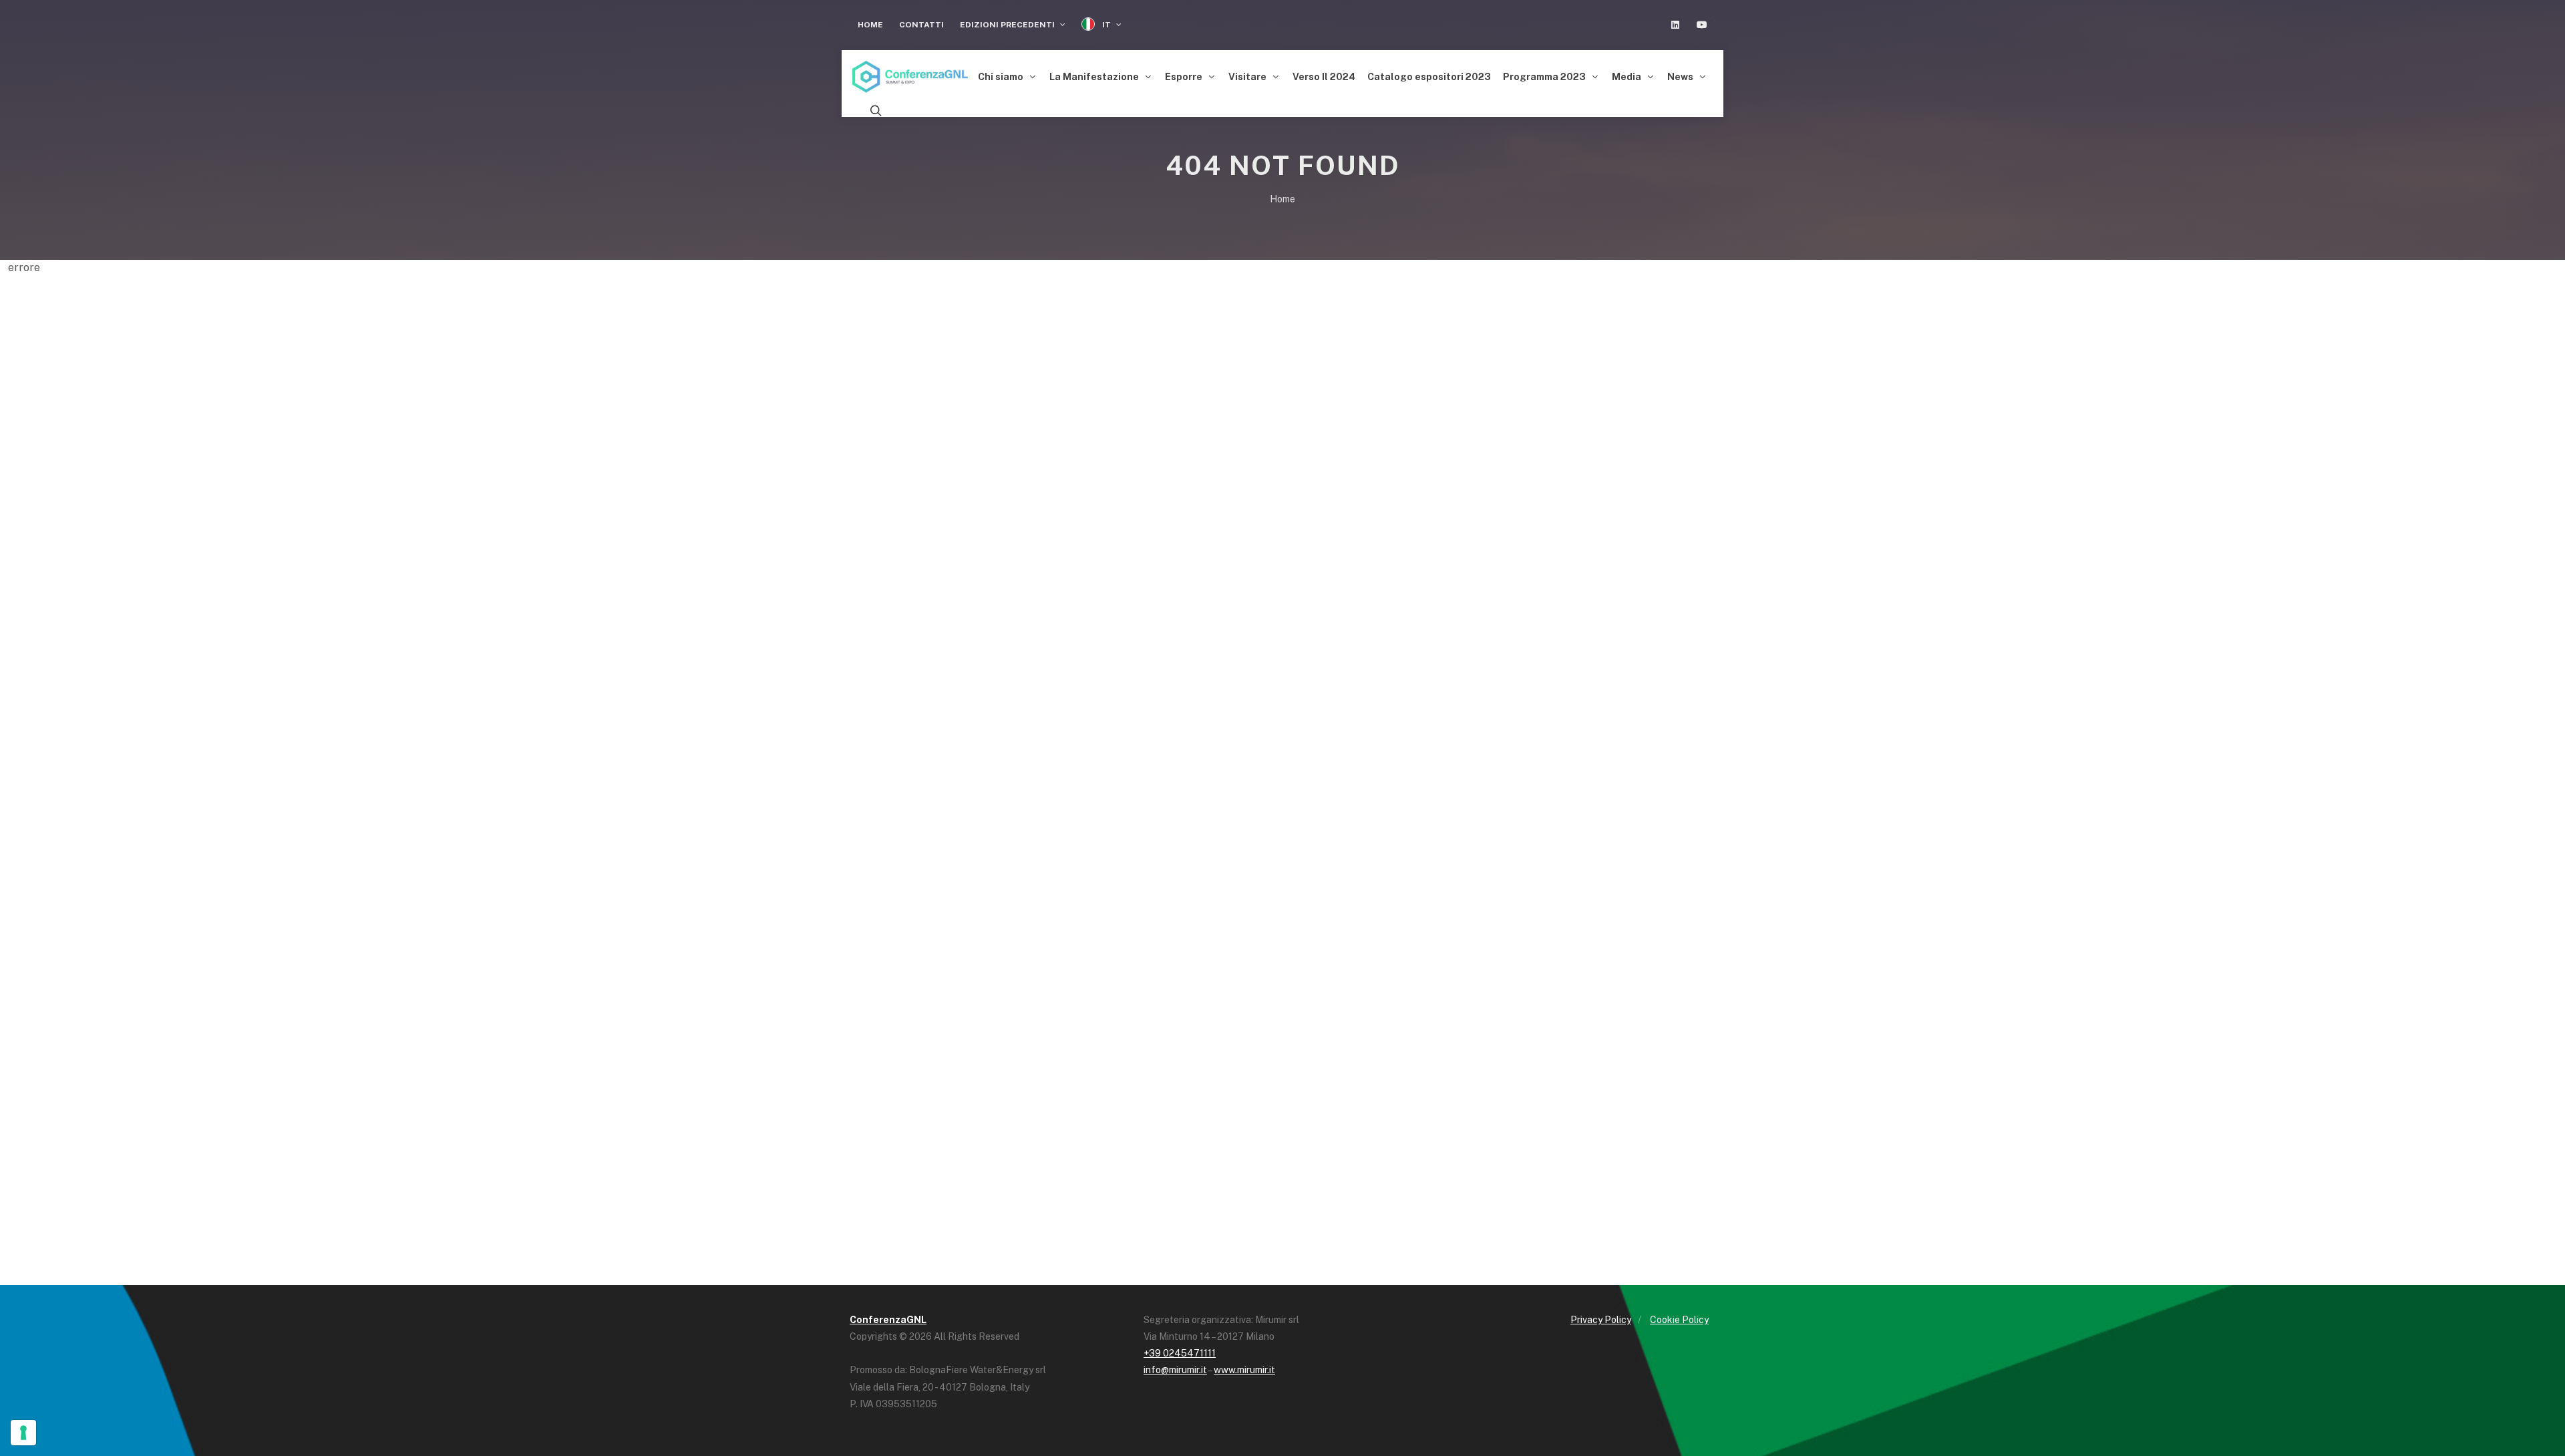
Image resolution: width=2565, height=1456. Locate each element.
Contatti (921, 25)
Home (870, 25)
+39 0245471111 (1180, 1353)
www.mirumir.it (1244, 1370)
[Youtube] (1702, 25)
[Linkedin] (1675, 25)
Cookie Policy (1679, 1320)
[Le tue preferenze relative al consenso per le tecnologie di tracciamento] (23, 1433)
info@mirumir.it (1175, 1370)
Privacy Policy (1601, 1320)
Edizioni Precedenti (1008, 25)
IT (1106, 25)
